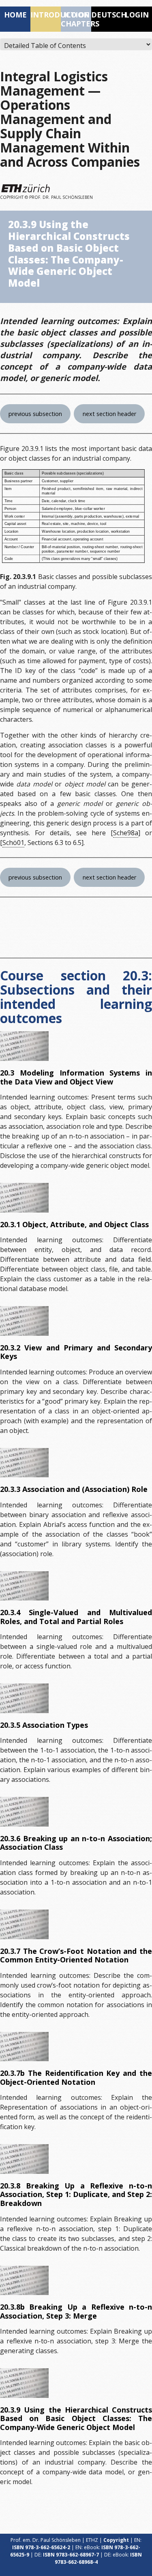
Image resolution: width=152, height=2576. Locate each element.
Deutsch (106, 15)
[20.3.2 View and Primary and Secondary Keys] (24, 1321)
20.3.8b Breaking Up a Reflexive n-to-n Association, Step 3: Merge (76, 2311)
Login (137, 15)
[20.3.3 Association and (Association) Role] (24, 1463)
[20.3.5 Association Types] (24, 1698)
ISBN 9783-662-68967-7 (71, 2555)
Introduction (46, 15)
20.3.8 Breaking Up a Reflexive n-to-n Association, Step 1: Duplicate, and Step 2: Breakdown (76, 2194)
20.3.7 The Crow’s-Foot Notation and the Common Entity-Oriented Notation (76, 1955)
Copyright (116, 2540)
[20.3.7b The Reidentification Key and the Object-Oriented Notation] (24, 2047)
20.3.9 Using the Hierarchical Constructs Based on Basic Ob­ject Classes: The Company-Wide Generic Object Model (76, 2418)
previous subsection (35, 414)
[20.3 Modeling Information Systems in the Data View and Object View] (24, 1046)
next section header (109, 414)
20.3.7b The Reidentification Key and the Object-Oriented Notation (76, 2077)
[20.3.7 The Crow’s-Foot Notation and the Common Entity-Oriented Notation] (24, 1924)
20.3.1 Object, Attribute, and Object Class (74, 1224)
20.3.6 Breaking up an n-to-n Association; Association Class (76, 1843)
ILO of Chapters (76, 19)
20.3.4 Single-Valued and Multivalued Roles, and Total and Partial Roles (76, 1617)
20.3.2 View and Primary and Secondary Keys (76, 1352)
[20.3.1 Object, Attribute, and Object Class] (24, 1198)
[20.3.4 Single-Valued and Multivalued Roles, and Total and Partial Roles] (24, 1586)
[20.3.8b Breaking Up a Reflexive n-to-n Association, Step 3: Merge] (24, 2280)
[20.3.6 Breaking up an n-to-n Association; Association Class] (24, 1812)
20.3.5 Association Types (44, 1725)
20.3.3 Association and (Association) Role (74, 1489)
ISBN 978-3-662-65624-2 (41, 2547)
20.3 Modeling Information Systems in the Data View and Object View (76, 1077)
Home (15, 15)
